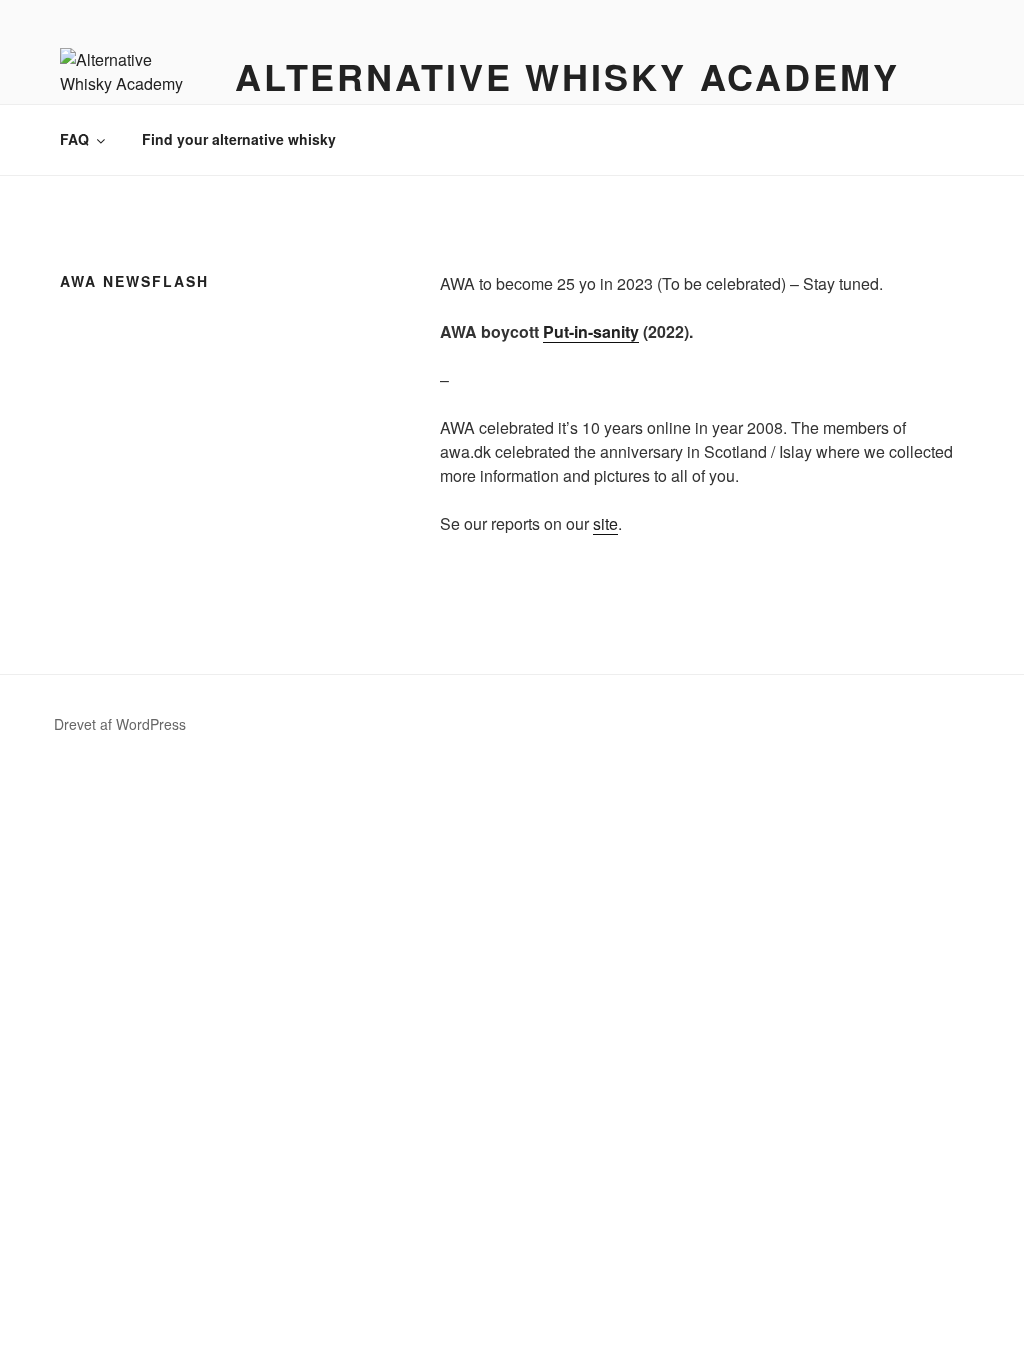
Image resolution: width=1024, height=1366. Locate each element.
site (605, 523)
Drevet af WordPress (120, 724)
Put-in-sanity (591, 331)
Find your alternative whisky (239, 139)
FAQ (74, 139)
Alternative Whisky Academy (567, 76)
